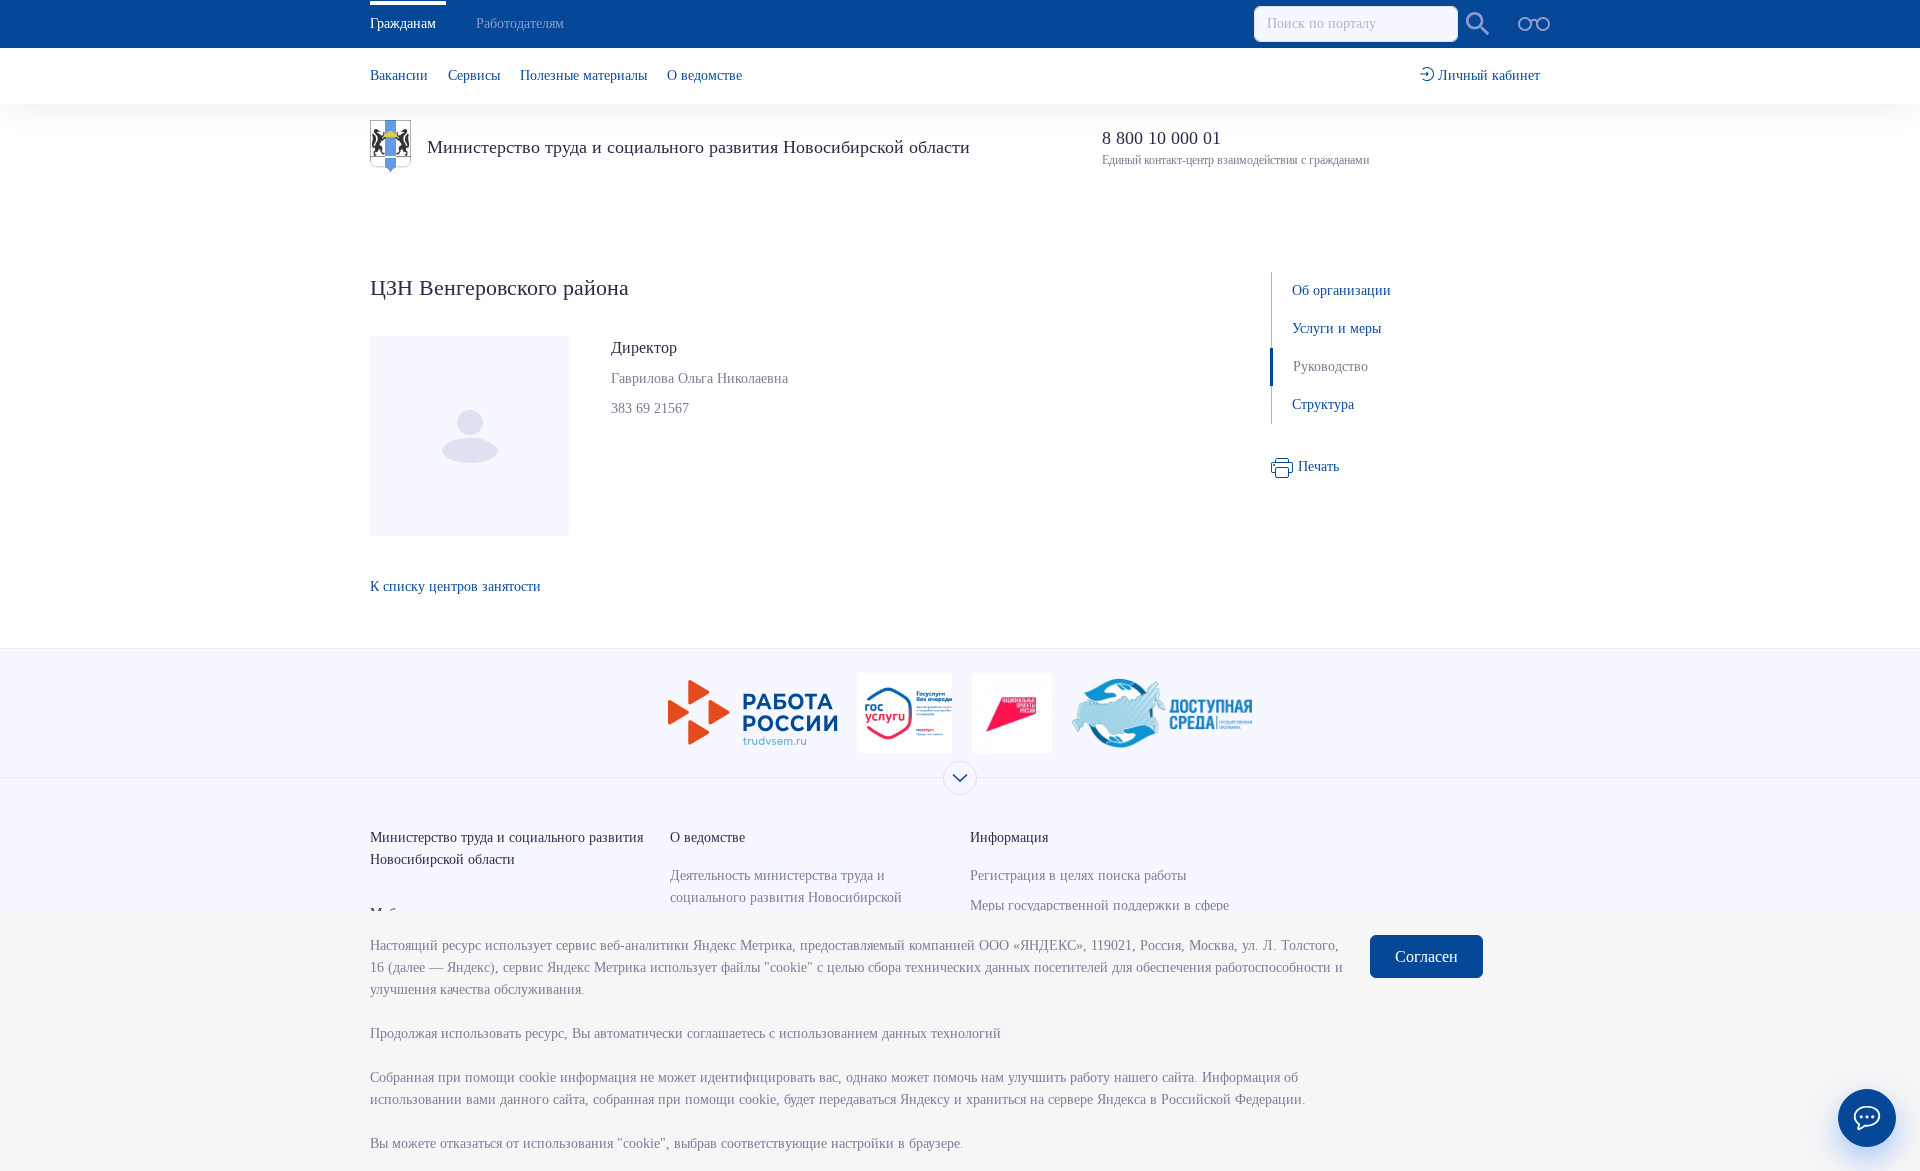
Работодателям (520, 23)
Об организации (1341, 290)
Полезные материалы (583, 75)
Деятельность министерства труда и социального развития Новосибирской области (786, 897)
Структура (1323, 404)
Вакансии (399, 75)
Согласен (1426, 956)
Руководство (1330, 366)
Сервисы (474, 75)
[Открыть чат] (1867, 1118)
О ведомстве (704, 75)
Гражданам (403, 23)
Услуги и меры (1336, 328)
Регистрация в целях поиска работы (1078, 875)
